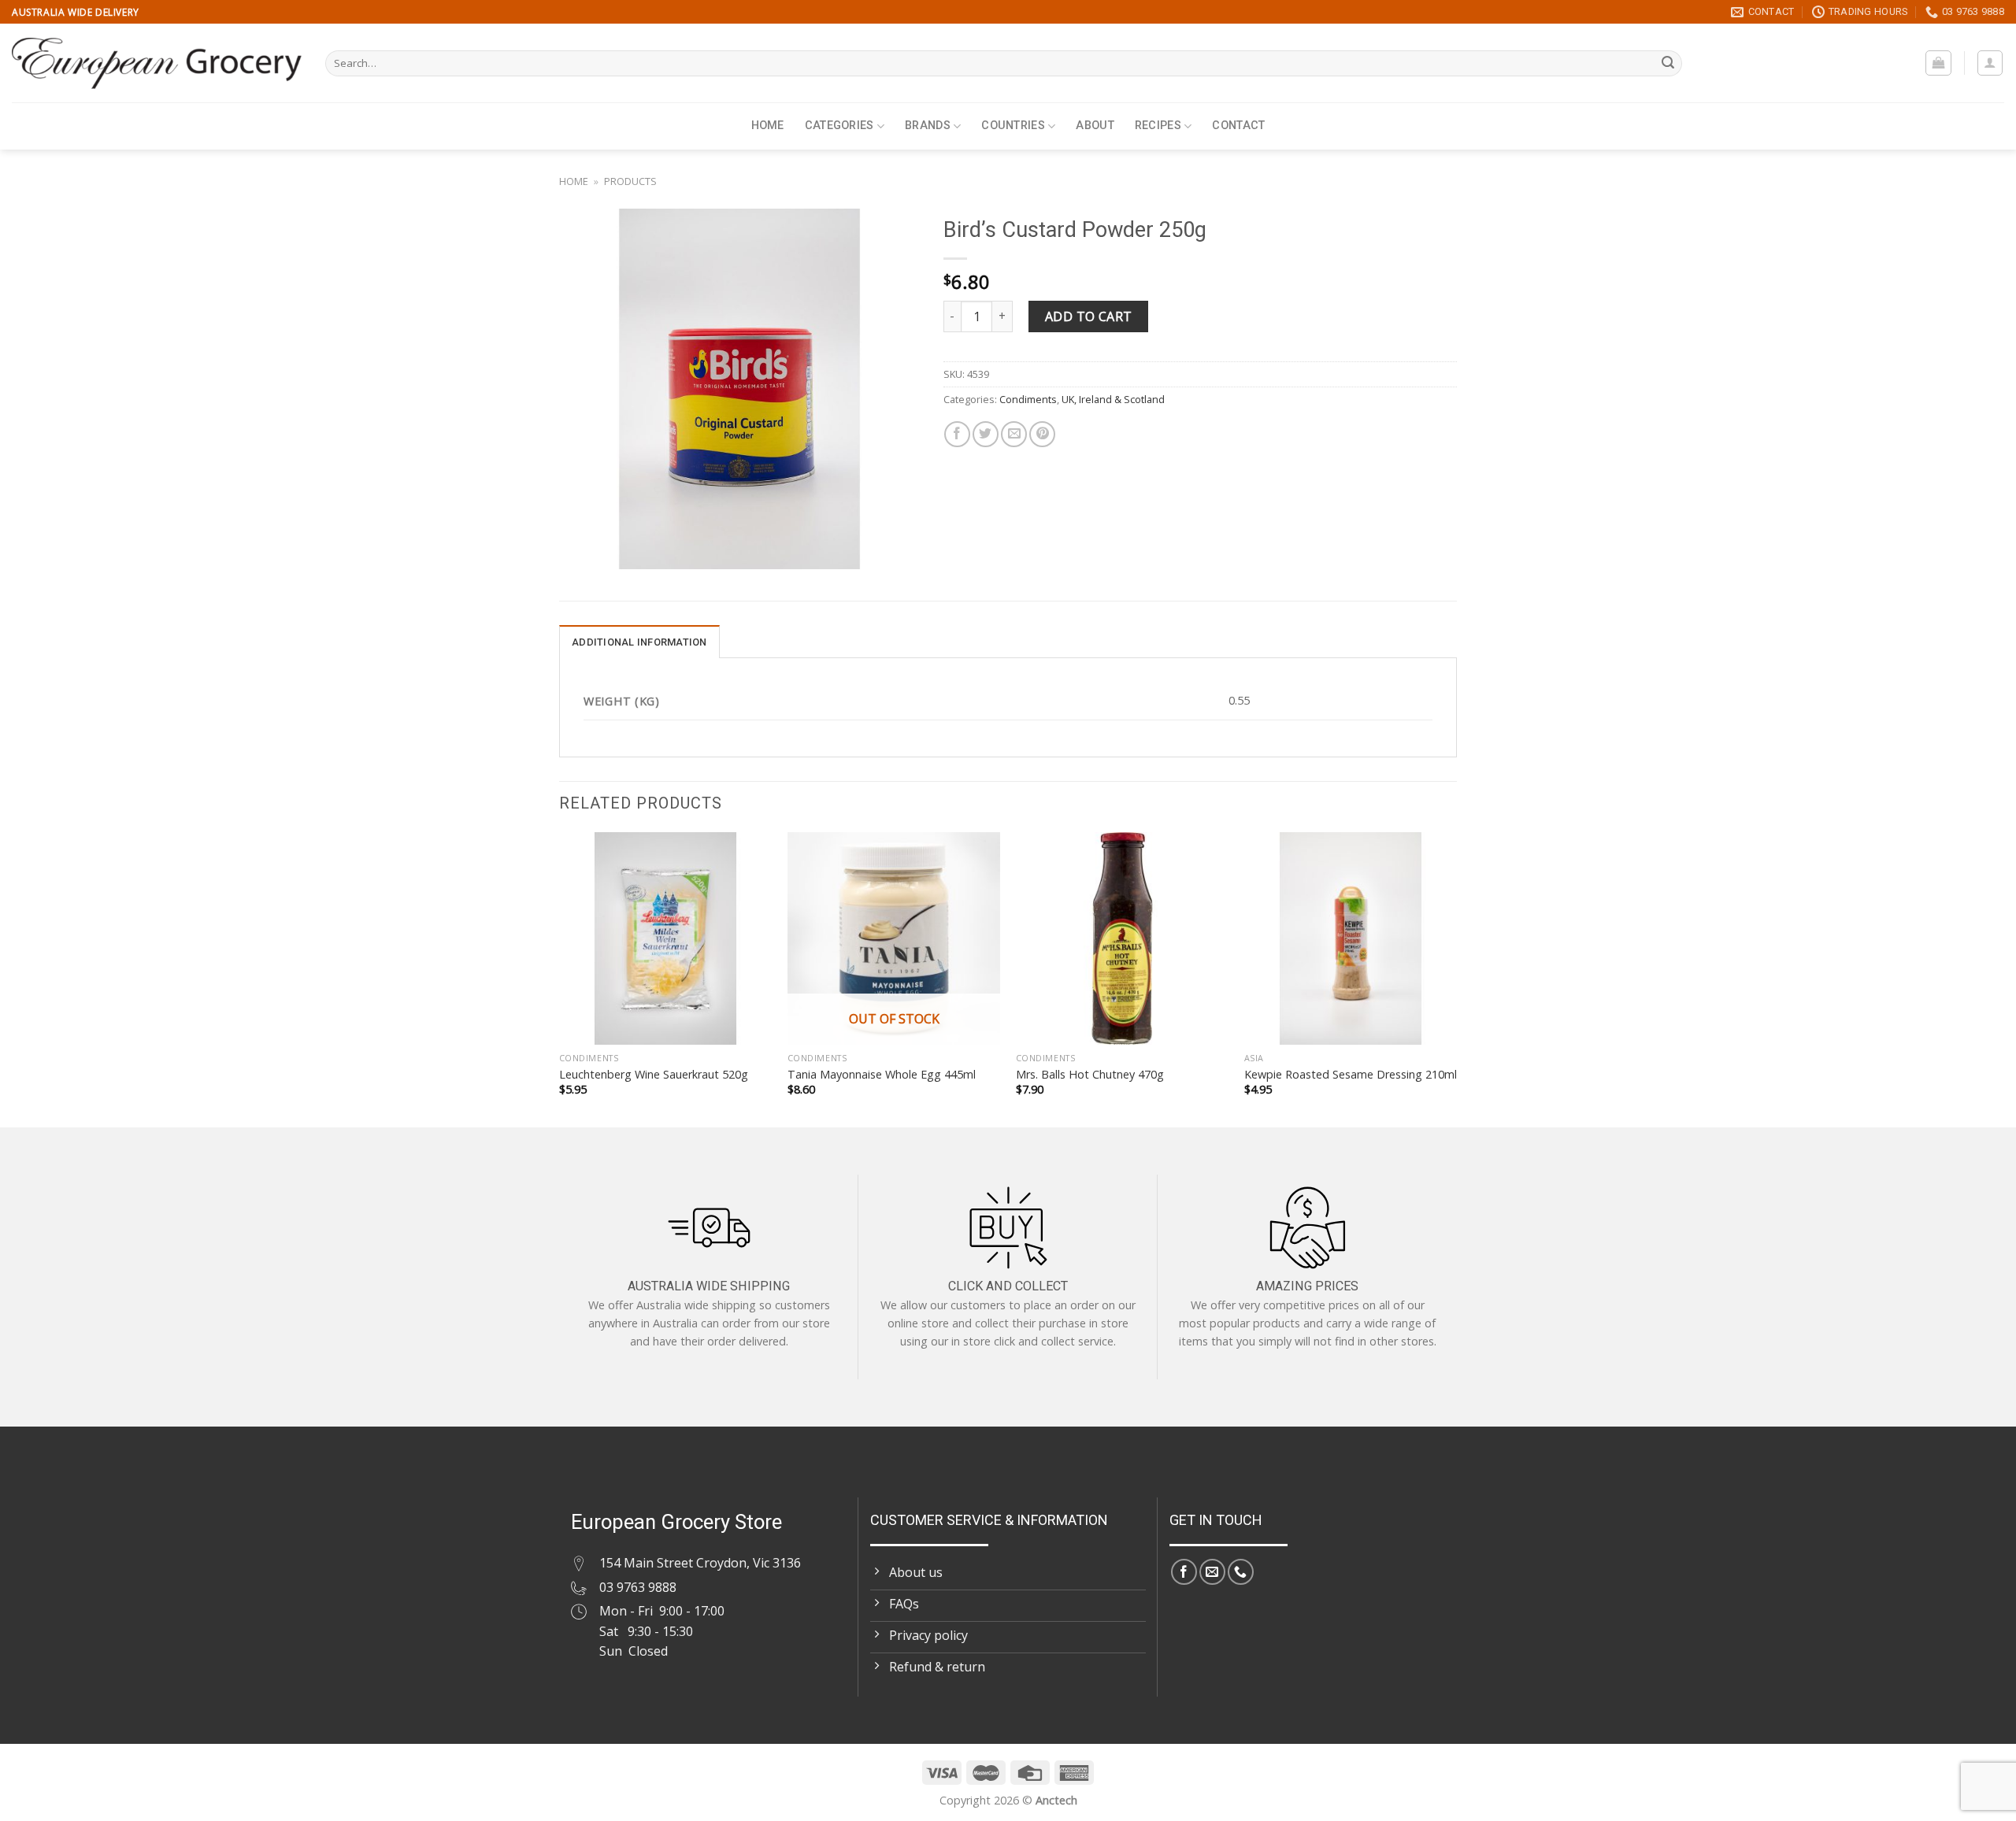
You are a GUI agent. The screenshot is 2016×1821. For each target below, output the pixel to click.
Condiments (1028, 399)
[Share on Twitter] (986, 434)
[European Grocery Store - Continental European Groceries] (157, 63)
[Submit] (1668, 64)
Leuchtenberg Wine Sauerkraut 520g (654, 1075)
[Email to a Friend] (1014, 434)
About (1095, 126)
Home (768, 126)
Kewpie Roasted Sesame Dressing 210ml (1351, 1075)
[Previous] (560, 978)
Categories (839, 126)
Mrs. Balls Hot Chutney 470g (1090, 1075)
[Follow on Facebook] (1184, 1572)
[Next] (1456, 978)
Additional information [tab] (639, 642)
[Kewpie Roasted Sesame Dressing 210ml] (1351, 938)
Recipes (1158, 126)
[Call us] (1241, 1572)
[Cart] (1938, 63)
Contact (1238, 126)
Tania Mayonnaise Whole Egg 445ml (882, 1075)
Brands (928, 126)
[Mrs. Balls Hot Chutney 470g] (1122, 938)
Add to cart (1089, 316)
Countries (1013, 126)
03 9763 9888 (638, 1587)
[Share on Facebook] (957, 434)
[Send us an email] (1212, 1572)
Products (630, 181)
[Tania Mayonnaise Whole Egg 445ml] (894, 938)
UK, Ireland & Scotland (1113, 399)
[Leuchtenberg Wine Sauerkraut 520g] (665, 938)
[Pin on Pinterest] (1042, 434)
